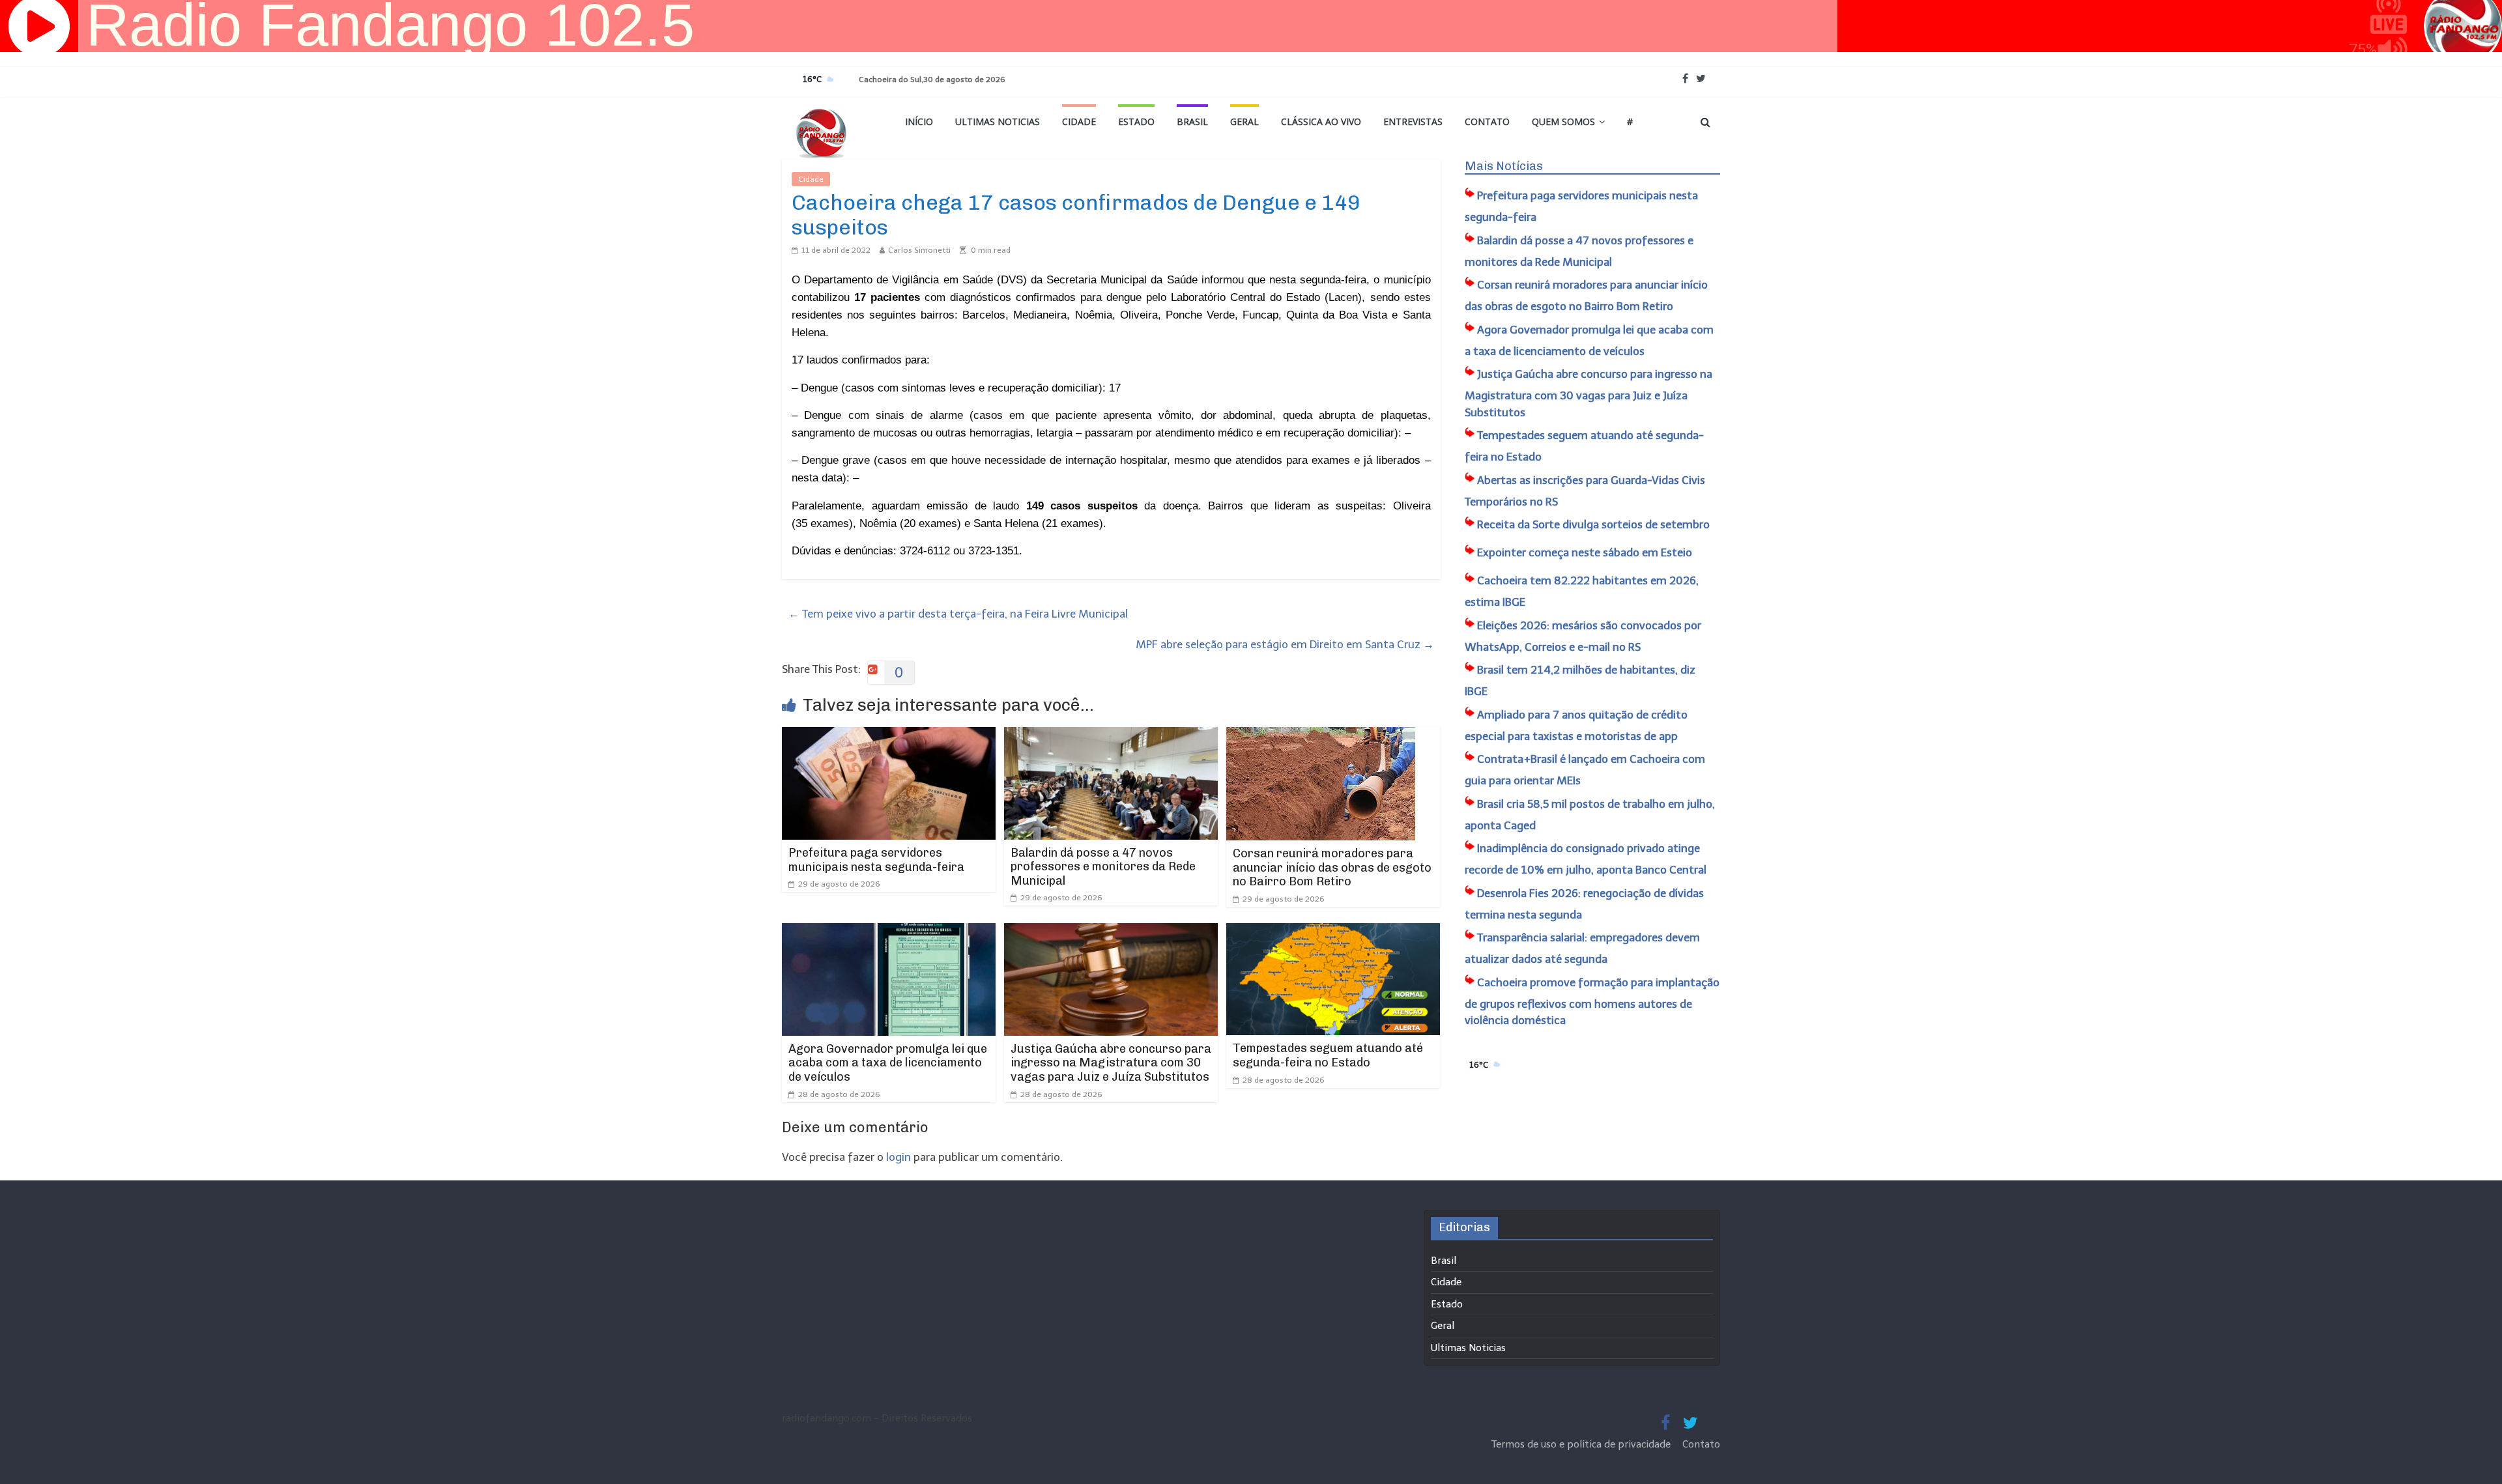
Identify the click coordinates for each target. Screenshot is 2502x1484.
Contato (1487, 121)
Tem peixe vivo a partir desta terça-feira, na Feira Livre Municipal (958, 614)
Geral (1244, 121)
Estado (1136, 121)
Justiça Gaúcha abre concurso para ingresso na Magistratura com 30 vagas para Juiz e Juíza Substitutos (1111, 1063)
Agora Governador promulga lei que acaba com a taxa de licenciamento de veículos (888, 1063)
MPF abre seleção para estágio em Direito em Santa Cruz (1285, 644)
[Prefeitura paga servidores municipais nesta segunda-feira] (889, 735)
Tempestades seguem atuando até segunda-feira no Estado (1328, 1055)
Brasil (1192, 121)
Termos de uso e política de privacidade (1582, 1444)
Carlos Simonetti (919, 250)
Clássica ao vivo (1321, 121)
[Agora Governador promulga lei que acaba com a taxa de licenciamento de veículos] (889, 932)
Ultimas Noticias (998, 121)
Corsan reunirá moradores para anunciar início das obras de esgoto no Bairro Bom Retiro (1332, 867)
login (899, 1157)
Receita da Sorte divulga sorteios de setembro (1593, 524)
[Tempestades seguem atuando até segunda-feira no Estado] (1333, 932)
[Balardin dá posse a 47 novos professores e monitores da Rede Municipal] (1111, 735)
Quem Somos (1563, 121)
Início (919, 121)
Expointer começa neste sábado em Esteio (1585, 552)
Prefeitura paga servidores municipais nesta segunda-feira (876, 860)
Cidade (1079, 121)
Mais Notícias (1504, 166)
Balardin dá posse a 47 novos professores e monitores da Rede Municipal (1103, 867)
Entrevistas (1413, 121)
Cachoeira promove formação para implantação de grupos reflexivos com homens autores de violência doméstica (1592, 1002)
